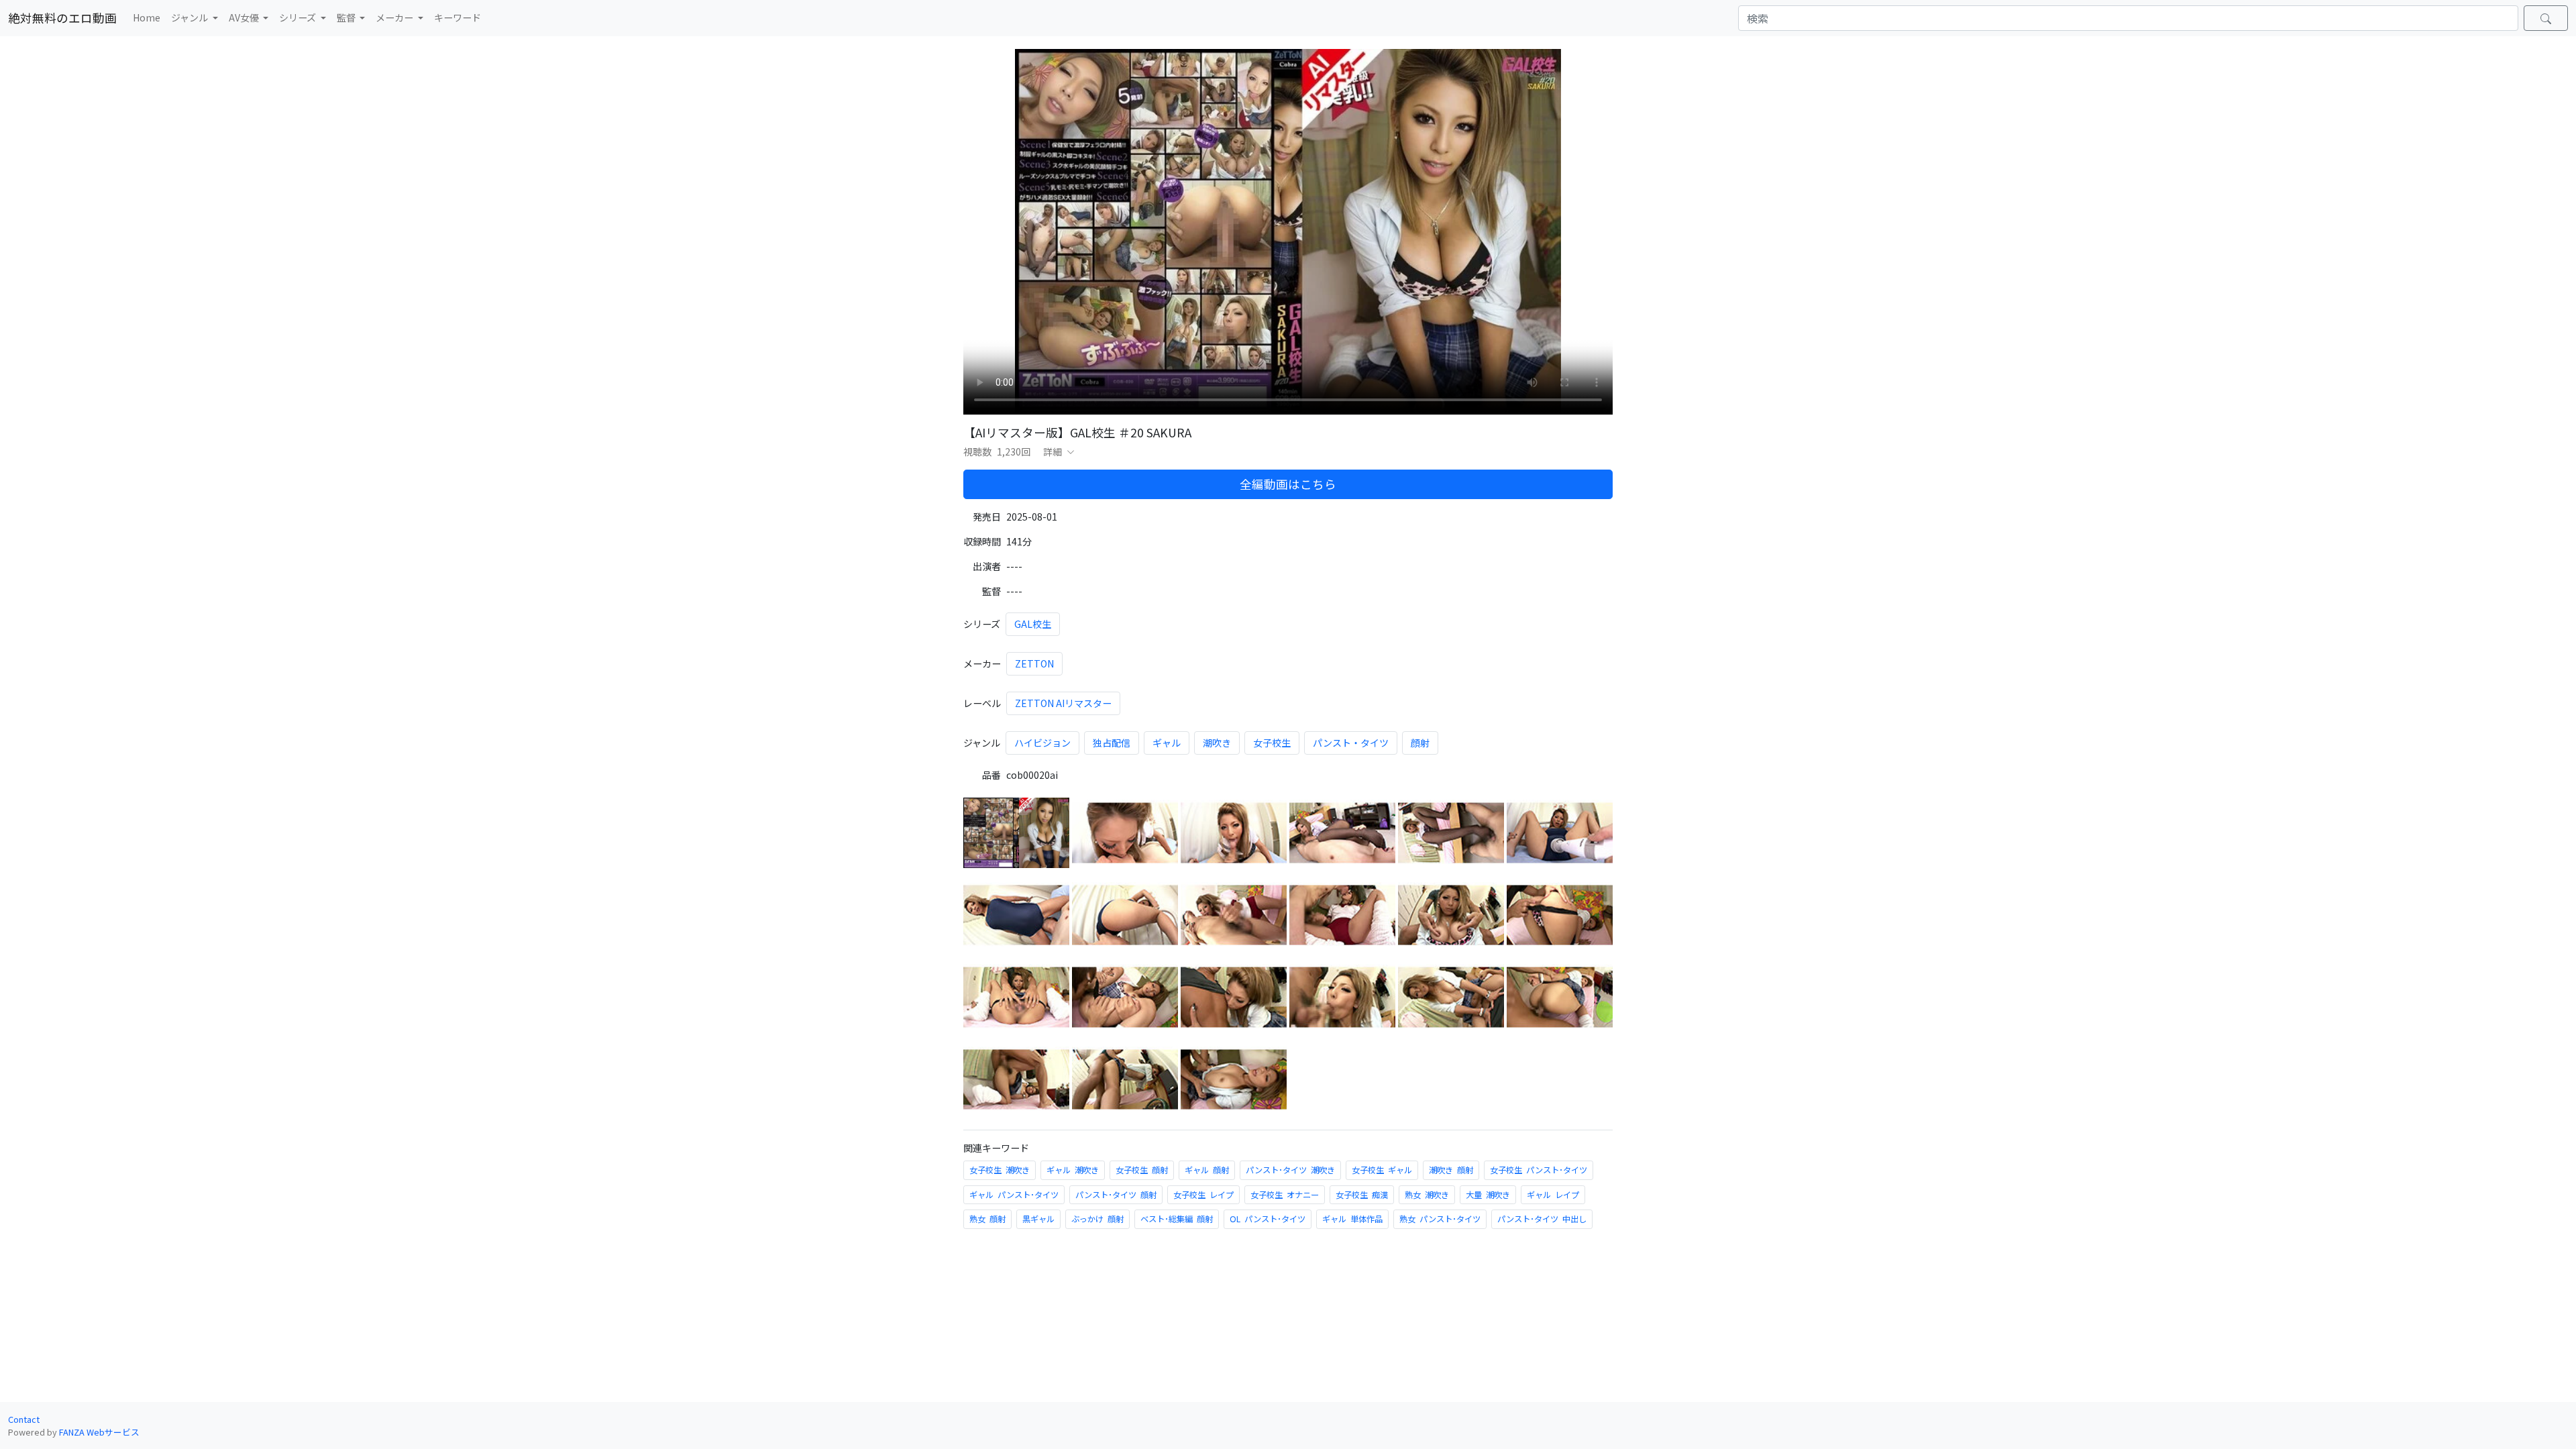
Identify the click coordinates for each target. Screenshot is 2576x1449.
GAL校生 (1033, 624)
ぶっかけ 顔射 (1097, 1219)
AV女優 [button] (245, 17)
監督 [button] (347, 17)
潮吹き (1217, 743)
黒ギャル (1038, 1219)
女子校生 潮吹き (1000, 1170)
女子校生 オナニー (1285, 1195)
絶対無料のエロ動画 (62, 18)
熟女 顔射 (987, 1219)
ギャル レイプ (1553, 1195)
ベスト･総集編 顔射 (1177, 1219)
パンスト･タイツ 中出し (1542, 1219)
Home (147, 17)
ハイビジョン (1042, 743)
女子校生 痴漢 (1362, 1195)
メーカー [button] (395, 17)
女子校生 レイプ (1203, 1195)
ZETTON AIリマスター (1063, 703)
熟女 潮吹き (1427, 1195)
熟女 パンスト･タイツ (1440, 1219)
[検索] (2546, 18)
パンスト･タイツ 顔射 (1116, 1195)
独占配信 (1112, 743)
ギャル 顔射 (1207, 1170)
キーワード (458, 17)
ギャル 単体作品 (1352, 1219)
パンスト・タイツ (1351, 743)
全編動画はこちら (1288, 484)
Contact (24, 1419)
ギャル (1167, 743)
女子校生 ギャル (1382, 1170)
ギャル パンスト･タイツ (1014, 1195)
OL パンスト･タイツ (1268, 1219)
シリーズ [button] (299, 17)
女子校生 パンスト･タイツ (1539, 1170)
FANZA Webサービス (99, 1432)
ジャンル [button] (191, 17)
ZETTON (1034, 663)
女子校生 (1272, 743)
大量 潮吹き (1488, 1195)
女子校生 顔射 (1142, 1170)
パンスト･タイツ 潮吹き (1290, 1170)
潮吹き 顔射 (1451, 1170)
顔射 (1420, 743)
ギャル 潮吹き (1073, 1170)
